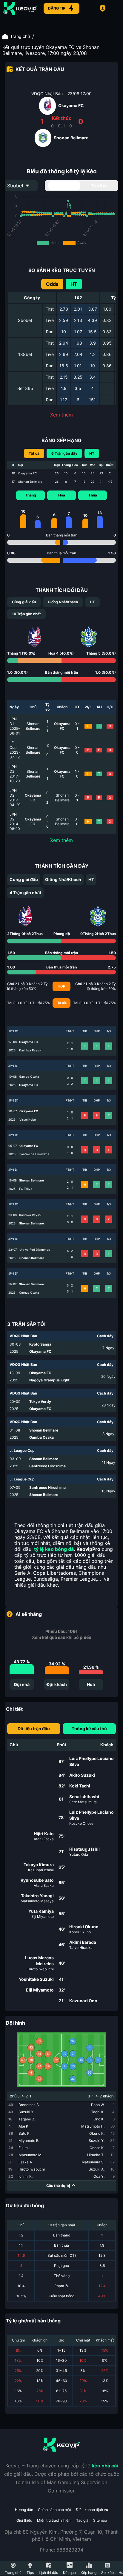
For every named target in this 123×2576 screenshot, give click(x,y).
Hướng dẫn (24, 2510)
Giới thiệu (24, 2520)
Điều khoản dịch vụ (92, 2510)
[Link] (20, 8)
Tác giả (82, 2520)
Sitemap (100, 2520)
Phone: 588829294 (61, 2550)
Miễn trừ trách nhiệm (54, 2520)
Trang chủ (20, 36)
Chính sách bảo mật (54, 2510)
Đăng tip (57, 8)
